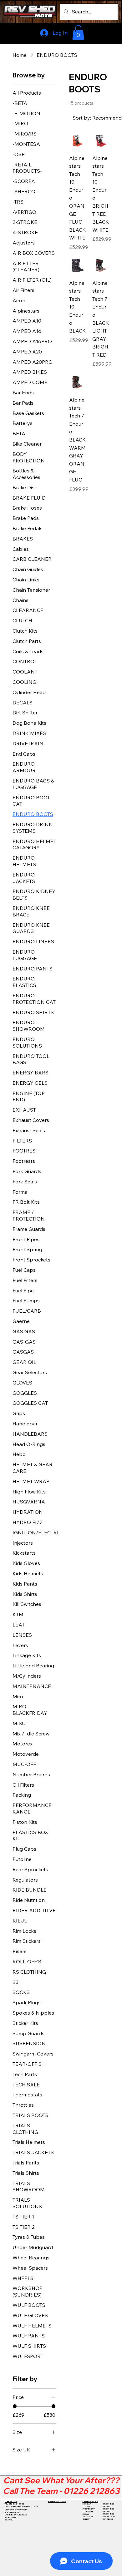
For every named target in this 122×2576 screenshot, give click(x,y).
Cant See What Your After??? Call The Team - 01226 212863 (61, 2486)
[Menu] (104, 33)
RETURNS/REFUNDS (57, 2501)
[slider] (15, 2406)
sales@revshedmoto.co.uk (24, 2506)
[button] (78, 32)
